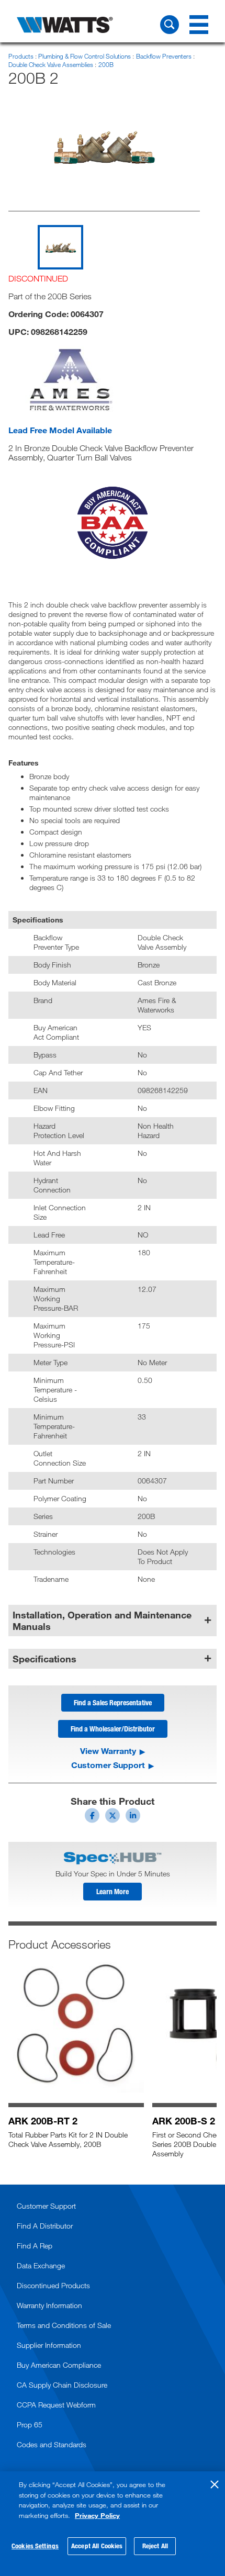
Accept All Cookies (97, 2546)
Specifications (44, 1659)
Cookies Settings (35, 2546)
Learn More (113, 1891)
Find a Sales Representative (113, 1702)
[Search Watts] (170, 25)
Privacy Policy (97, 2515)
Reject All (155, 2546)
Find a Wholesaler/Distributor (113, 1729)
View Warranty (108, 1751)
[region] (113, 2524)
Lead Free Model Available (60, 430)
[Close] (215, 2484)
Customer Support (108, 1765)
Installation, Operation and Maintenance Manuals (102, 1621)
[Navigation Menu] (199, 25)
